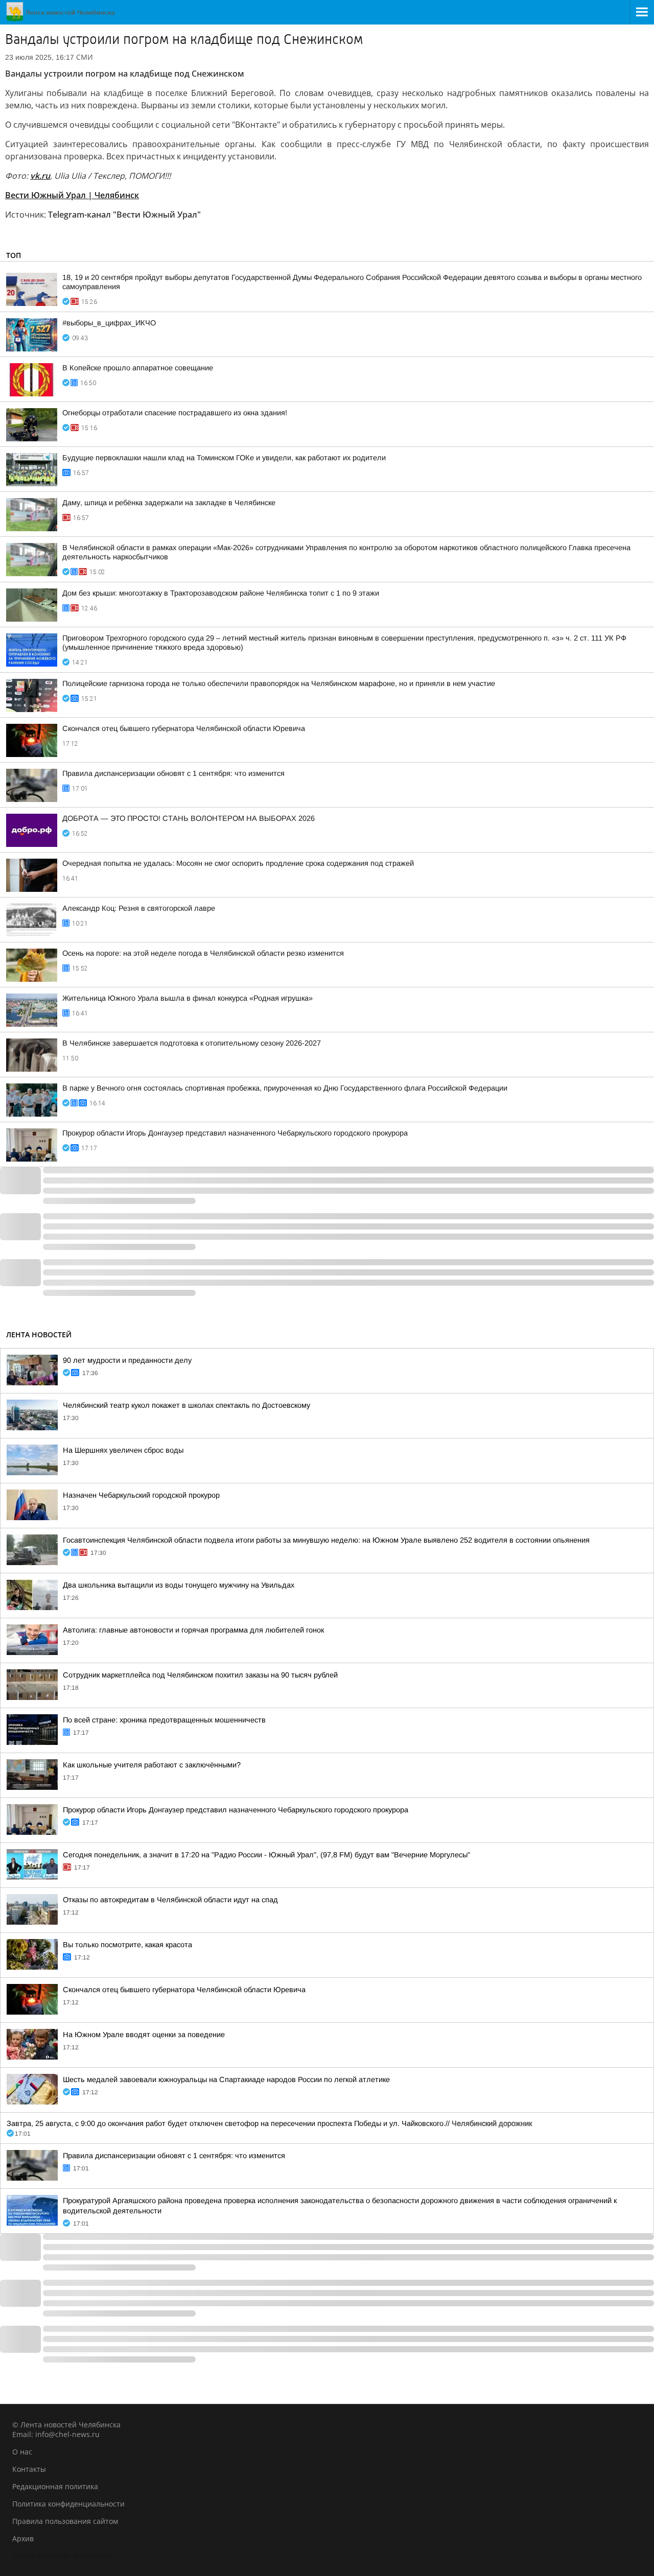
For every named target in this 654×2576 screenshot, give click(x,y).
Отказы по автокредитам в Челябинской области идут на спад (170, 1900)
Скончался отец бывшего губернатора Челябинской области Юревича (184, 728)
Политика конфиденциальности (68, 2504)
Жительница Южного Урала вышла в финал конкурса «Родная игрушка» (188, 998)
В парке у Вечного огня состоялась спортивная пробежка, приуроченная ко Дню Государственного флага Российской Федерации (285, 1088)
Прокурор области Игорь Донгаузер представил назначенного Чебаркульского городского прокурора (235, 1133)
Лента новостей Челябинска (62, 2556)
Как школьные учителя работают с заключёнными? (152, 1765)
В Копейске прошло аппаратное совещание (138, 368)
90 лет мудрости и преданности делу (127, 1360)
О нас (22, 2452)
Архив (23, 2538)
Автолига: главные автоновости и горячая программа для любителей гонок (193, 1630)
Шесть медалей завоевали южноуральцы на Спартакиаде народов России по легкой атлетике (226, 2079)
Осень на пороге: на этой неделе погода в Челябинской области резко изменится (203, 953)
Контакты (29, 2469)
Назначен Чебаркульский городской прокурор (141, 1495)
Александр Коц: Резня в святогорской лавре (139, 908)
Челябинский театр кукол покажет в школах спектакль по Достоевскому (186, 1405)
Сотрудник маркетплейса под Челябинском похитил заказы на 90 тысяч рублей (200, 1675)
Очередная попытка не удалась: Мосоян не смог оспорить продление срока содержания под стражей (238, 863)
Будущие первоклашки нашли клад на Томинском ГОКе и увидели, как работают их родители (224, 458)
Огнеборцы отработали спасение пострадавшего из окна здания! (175, 413)
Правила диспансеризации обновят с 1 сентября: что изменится (173, 773)
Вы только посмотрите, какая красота (127, 1945)
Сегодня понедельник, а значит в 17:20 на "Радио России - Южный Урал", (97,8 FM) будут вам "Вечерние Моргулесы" (266, 1855)
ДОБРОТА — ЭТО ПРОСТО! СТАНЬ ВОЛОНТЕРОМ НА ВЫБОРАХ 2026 (189, 818)
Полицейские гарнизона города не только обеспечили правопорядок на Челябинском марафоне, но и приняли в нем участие (279, 683)
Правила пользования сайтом (65, 2521)
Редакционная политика (55, 2486)
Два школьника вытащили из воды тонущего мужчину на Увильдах (179, 1585)
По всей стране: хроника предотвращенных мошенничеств (164, 1720)
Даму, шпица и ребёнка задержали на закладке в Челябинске (169, 503)
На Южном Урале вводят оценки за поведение (144, 2035)
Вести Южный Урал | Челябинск (72, 195)
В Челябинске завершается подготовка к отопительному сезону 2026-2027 (192, 1043)
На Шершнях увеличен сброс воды (123, 1450)
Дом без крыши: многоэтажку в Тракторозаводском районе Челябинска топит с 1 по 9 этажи (221, 593)
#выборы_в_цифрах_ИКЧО (109, 323)
